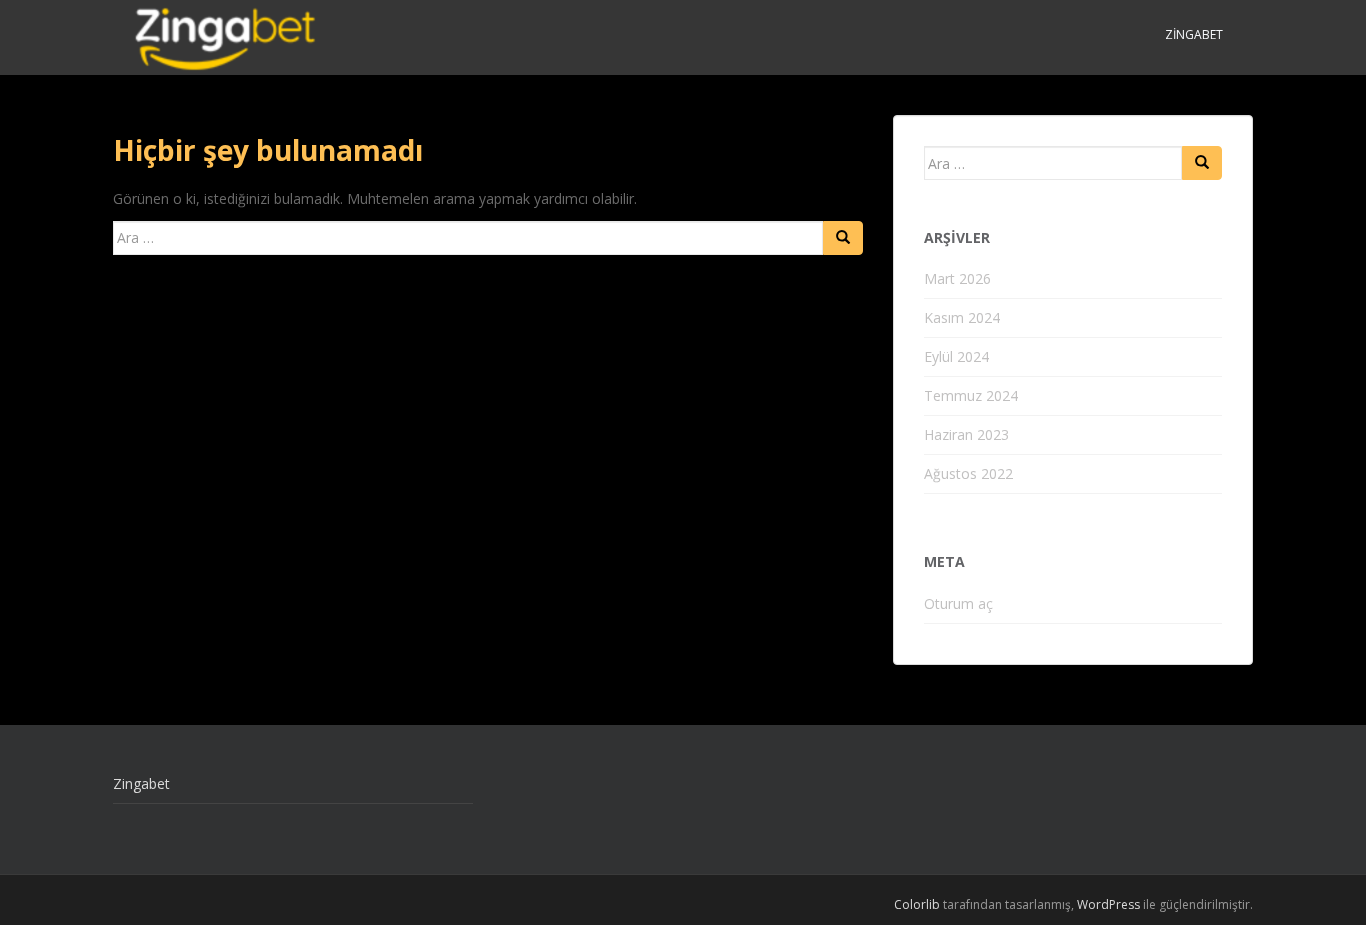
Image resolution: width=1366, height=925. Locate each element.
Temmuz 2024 (971, 395)
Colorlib (917, 904)
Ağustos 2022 (968, 473)
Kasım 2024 (962, 317)
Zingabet (1194, 34)
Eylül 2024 (956, 356)
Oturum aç (958, 603)
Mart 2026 (957, 278)
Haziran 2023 (966, 434)
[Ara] (843, 238)
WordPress (1108, 904)
